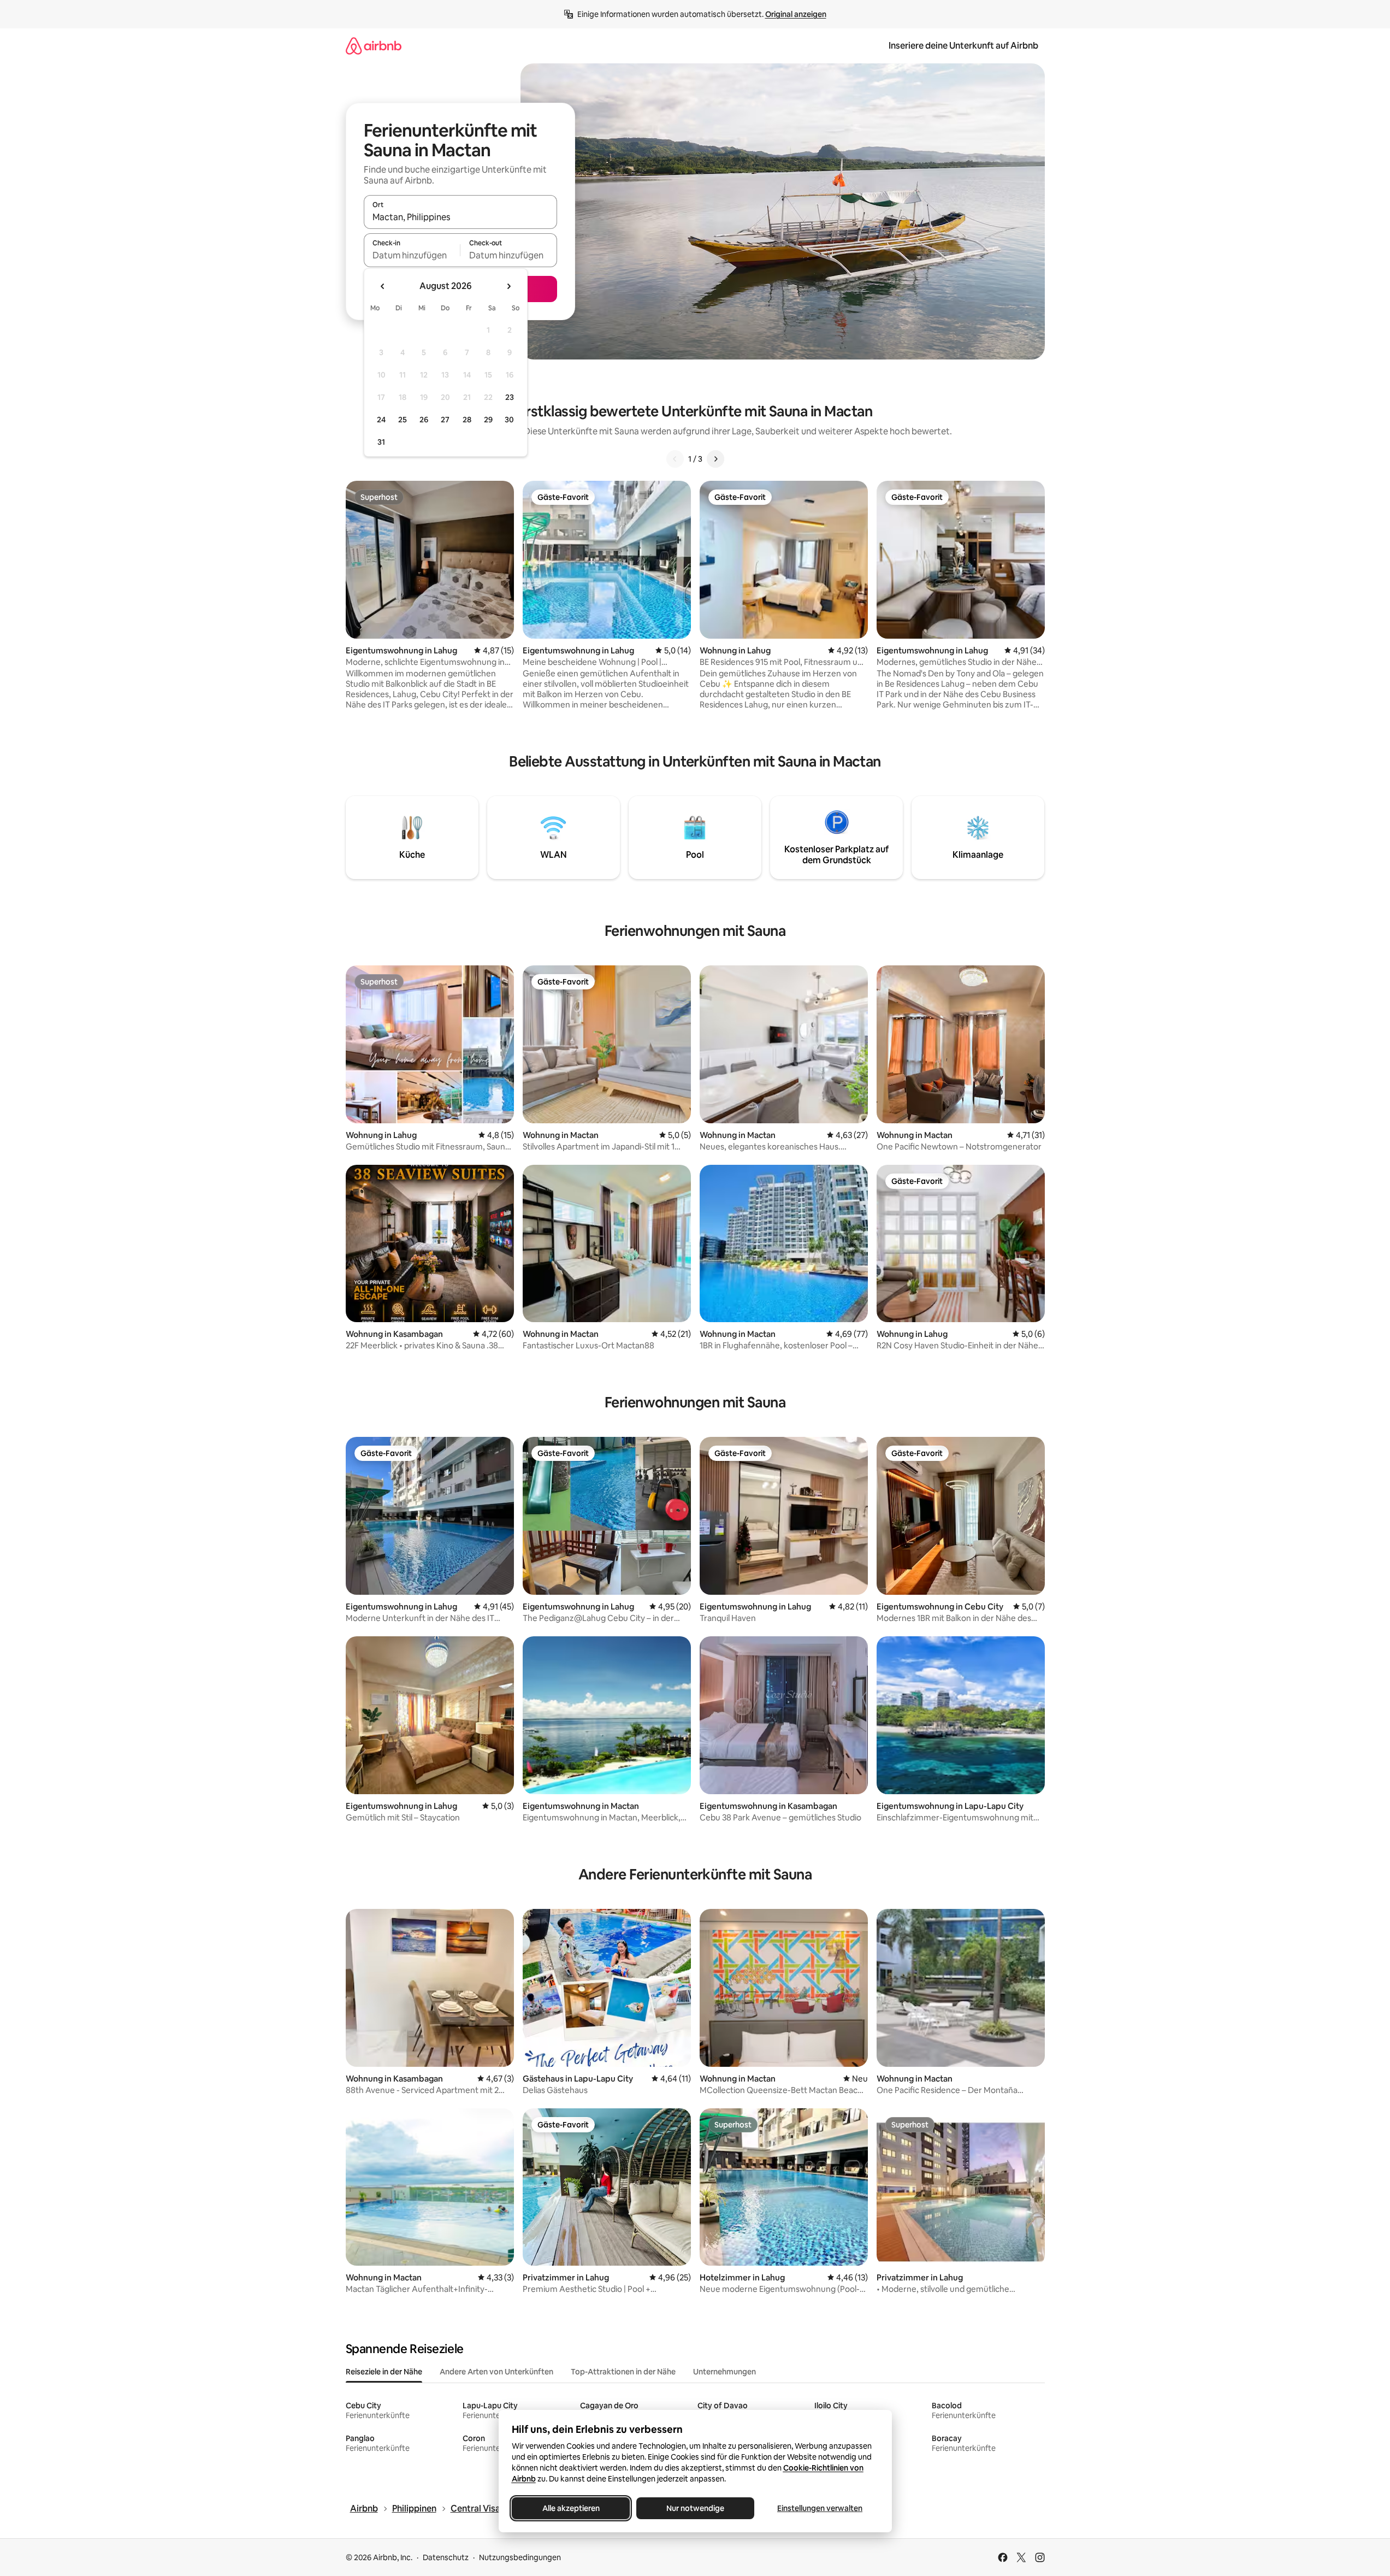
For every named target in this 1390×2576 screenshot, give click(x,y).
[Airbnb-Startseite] (374, 46)
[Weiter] (715, 459)
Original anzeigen (796, 14)
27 (445, 420)
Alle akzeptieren (570, 2508)
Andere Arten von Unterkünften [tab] (496, 2372)
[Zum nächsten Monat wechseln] (508, 286)
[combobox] (460, 217)
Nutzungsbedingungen (520, 2557)
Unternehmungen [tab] (724, 2372)
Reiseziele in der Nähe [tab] (384, 2372)
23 (510, 397)
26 (424, 420)
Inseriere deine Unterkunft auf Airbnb (963, 46)
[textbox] (412, 255)
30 (509, 420)
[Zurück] (675, 459)
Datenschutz (446, 2557)
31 (381, 442)
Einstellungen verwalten (820, 2508)
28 (467, 420)
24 (381, 420)
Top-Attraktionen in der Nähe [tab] (623, 2372)
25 (403, 420)
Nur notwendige (695, 2508)
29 (488, 420)
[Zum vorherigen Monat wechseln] (383, 286)
